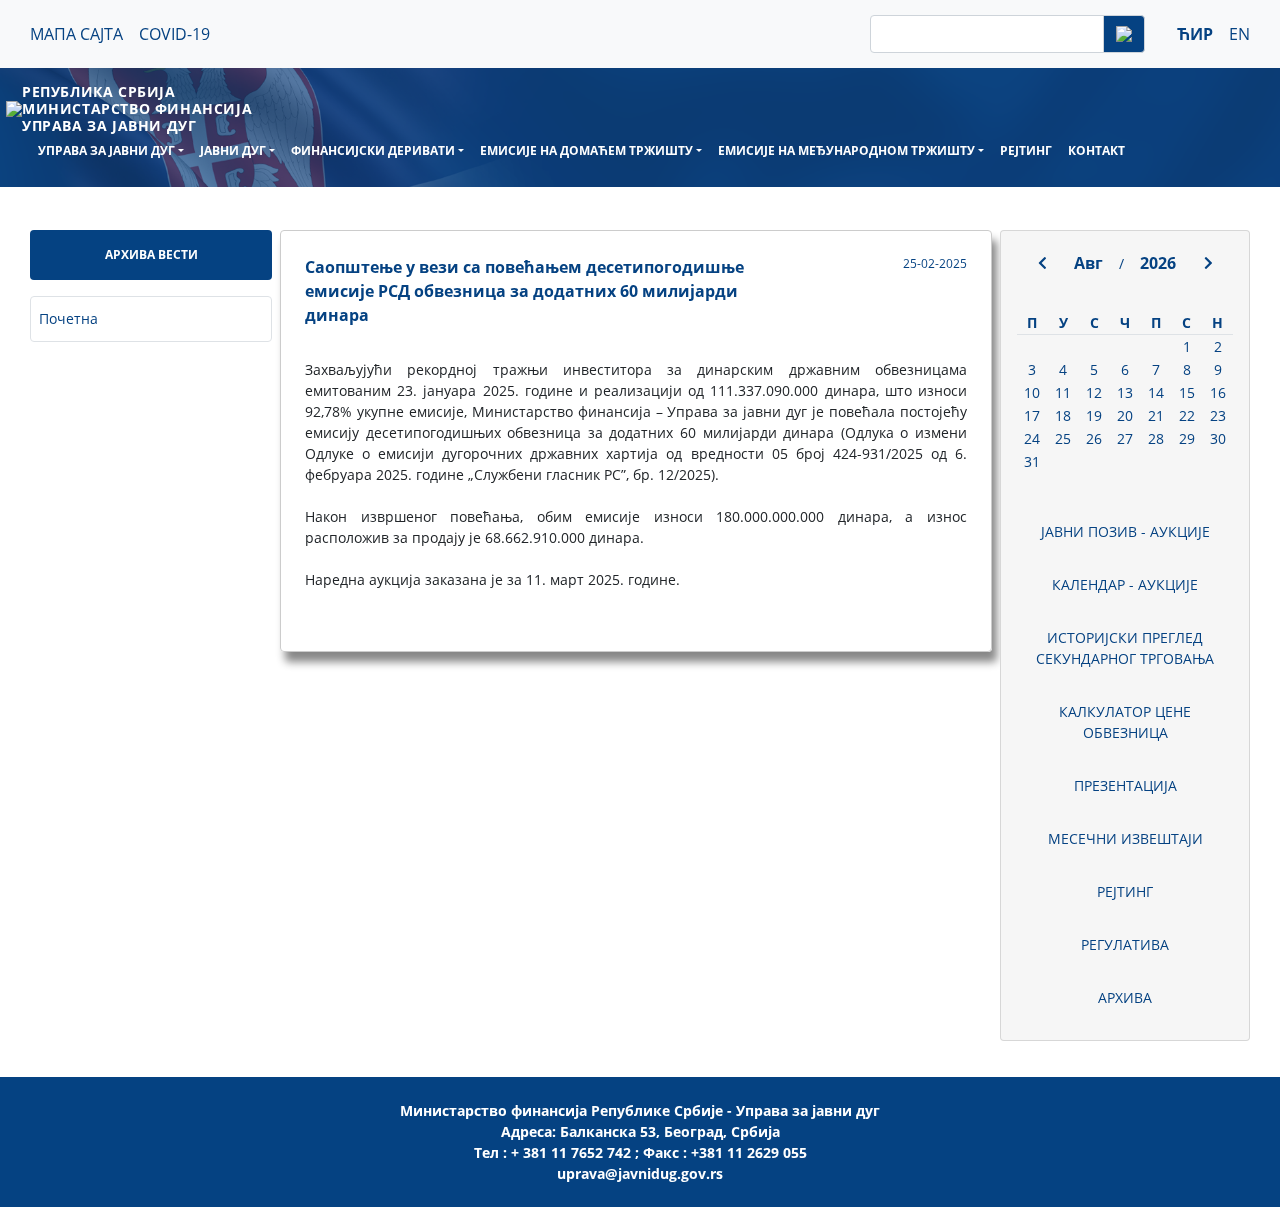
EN (1239, 34)
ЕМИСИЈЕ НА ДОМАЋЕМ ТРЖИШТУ (586, 150)
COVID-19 (174, 34)
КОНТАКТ (1096, 150)
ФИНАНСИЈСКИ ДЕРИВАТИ (373, 150)
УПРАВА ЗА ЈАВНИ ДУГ (106, 150)
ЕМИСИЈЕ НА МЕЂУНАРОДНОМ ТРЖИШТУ (846, 150)
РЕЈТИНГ (1026, 150)
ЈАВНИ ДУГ (233, 150)
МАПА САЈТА (76, 34)
